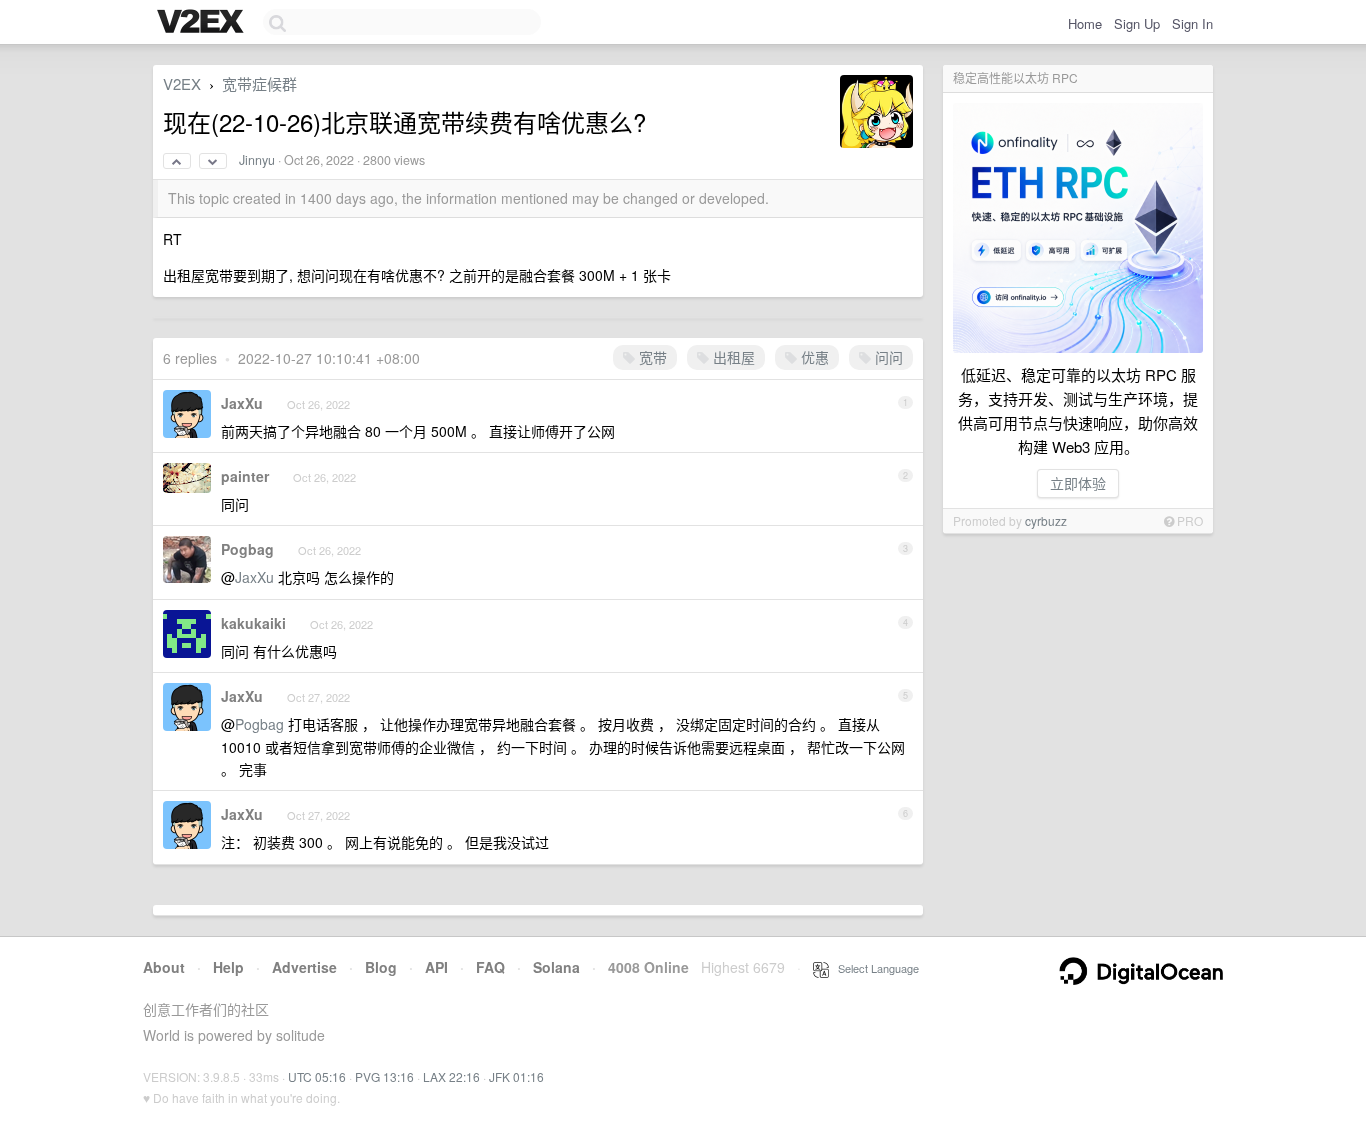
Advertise (304, 967)
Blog (381, 967)
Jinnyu (257, 160)
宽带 (651, 357)
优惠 (813, 357)
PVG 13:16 (384, 1076)
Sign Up (1137, 23)
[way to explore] (203, 23)
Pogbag (247, 549)
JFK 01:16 (516, 1076)
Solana (556, 967)
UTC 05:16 (317, 1076)
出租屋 (732, 357)
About (164, 967)
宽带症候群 (259, 83)
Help (228, 967)
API (436, 967)
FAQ (490, 967)
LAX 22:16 (451, 1076)
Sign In (1192, 23)
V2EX (182, 83)
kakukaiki (253, 623)
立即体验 (1078, 483)
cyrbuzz (1046, 520)
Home (1085, 23)
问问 (887, 357)
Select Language (874, 968)
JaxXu (242, 403)
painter (245, 476)
